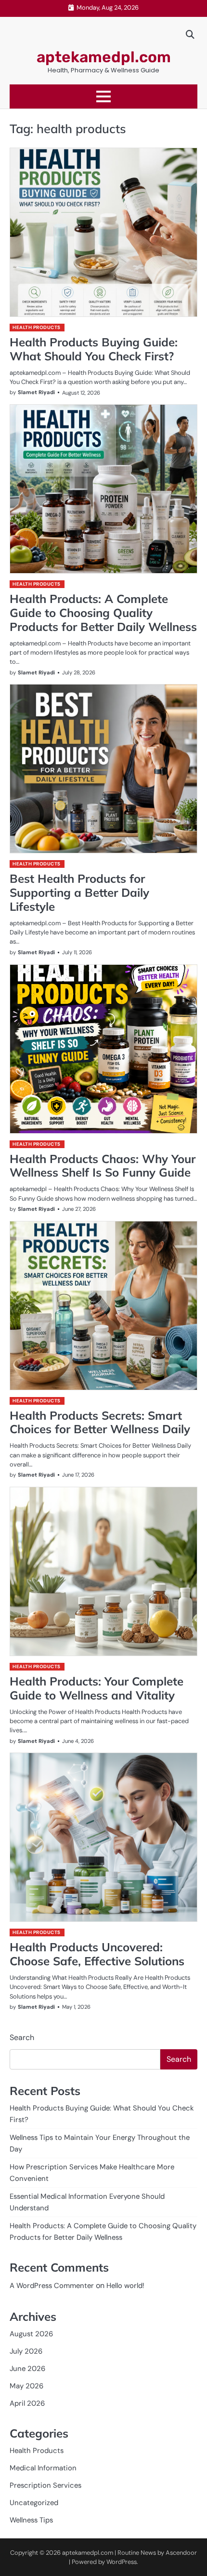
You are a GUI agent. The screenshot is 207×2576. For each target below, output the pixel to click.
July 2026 (26, 2351)
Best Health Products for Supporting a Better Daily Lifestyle (79, 892)
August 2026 (31, 2334)
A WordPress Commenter (52, 2286)
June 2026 (27, 2369)
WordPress (122, 2562)
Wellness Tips (31, 2520)
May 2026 (26, 2386)
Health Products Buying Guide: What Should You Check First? (94, 349)
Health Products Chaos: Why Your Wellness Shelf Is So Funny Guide (103, 1166)
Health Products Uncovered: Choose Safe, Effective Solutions (97, 1954)
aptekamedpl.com (104, 57)
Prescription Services (45, 2485)
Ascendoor (181, 2553)
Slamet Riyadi (36, 392)
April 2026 (27, 2403)
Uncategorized (34, 2503)
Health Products (37, 327)
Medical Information (43, 2468)
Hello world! (125, 2286)
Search (22, 2037)
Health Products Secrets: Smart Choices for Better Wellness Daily (100, 1422)
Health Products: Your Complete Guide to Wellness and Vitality (97, 1688)
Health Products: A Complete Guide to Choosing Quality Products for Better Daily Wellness (103, 613)
